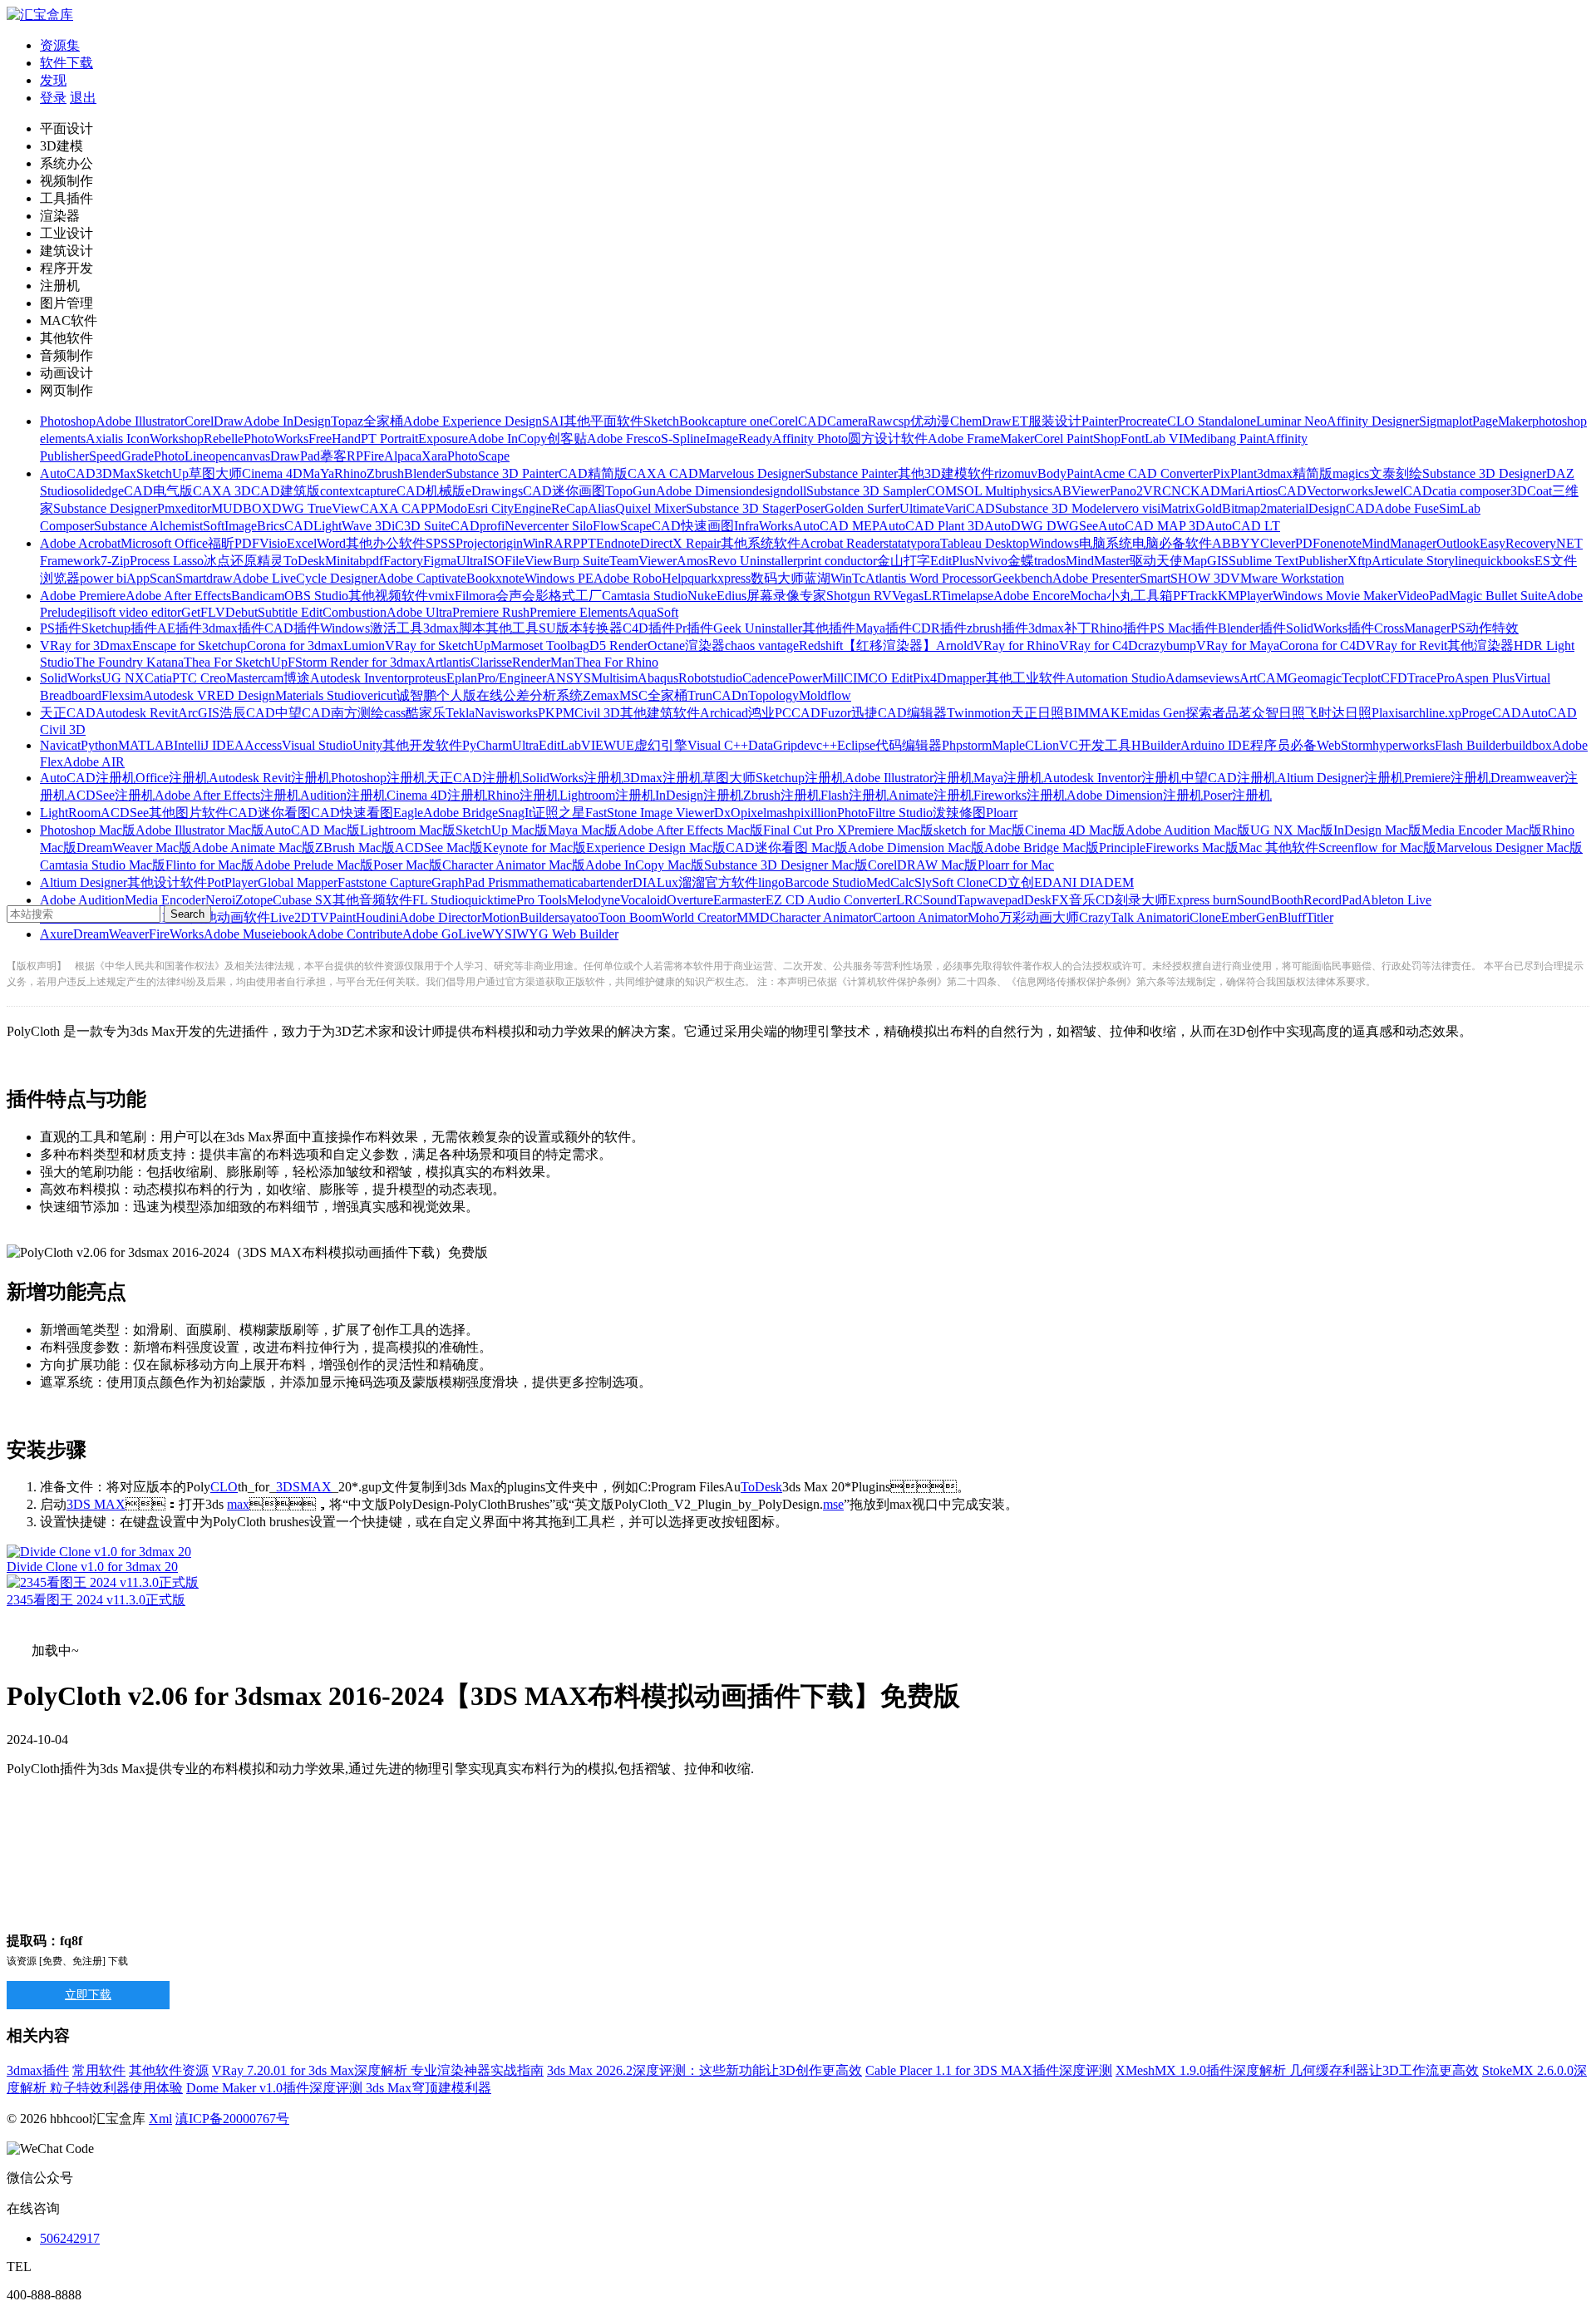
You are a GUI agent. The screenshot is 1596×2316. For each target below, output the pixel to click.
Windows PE (559, 578)
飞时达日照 (1338, 713)
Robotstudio (710, 678)
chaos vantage (762, 646)
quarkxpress (719, 578)
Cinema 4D (272, 473)
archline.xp (1432, 713)
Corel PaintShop (1077, 439)
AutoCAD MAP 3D (1152, 526)
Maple (1008, 745)
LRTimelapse (958, 596)
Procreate (1143, 421)
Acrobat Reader (842, 543)
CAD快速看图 (352, 813)
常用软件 (99, 2070)
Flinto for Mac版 (210, 865)
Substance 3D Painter (502, 473)
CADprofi (478, 526)
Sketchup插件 (119, 628)
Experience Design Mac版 (656, 848)
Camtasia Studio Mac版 (103, 865)
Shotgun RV (859, 596)
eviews (1221, 678)
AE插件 (180, 628)
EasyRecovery (1518, 543)
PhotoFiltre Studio (885, 813)
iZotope (252, 900)
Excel (302, 543)
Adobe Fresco (624, 439)
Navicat (60, 745)
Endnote (618, 543)
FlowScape (622, 526)
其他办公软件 (386, 543)
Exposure (443, 439)
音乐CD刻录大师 (1118, 900)
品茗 (1239, 713)
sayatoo (579, 917)
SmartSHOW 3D (1185, 578)
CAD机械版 (431, 491)
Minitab (345, 561)
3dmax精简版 (1295, 473)
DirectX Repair (680, 543)
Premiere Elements (579, 612)
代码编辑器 (909, 745)
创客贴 (567, 439)
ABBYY (1236, 543)
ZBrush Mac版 (355, 848)
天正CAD (68, 713)
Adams (1184, 678)
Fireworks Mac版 (1192, 848)
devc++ (817, 745)
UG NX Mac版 (1292, 830)
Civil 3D (597, 713)
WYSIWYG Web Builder (550, 934)
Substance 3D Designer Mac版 (786, 865)
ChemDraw (981, 421)
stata (895, 543)
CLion (1042, 745)
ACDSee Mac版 (439, 848)
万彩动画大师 (1039, 917)
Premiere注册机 (1447, 778)
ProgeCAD (1491, 713)
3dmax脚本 (454, 628)
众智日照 (1278, 713)
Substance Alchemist (148, 526)
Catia (158, 678)
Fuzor (836, 713)
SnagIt (515, 813)
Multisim (614, 678)
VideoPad (1423, 596)
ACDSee (125, 813)
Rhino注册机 (523, 795)
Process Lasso (167, 561)
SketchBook (676, 421)
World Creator (699, 917)
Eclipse (856, 745)
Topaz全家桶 (367, 421)
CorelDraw (214, 421)
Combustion (355, 612)
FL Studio (438, 900)
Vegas (908, 596)
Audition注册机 (343, 795)
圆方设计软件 (888, 439)
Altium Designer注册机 (1340, 778)
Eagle (408, 813)
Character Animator (821, 917)
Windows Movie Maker (1335, 596)
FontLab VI (1152, 439)
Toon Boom (630, 917)
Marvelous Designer (751, 473)
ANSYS (569, 678)
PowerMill (816, 678)
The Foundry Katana (129, 662)
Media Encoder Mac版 (1482, 830)
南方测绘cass (368, 713)
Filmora (475, 596)
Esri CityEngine (509, 508)
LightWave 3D (352, 526)
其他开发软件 (422, 745)
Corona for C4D (1323, 646)
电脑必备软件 (1172, 543)
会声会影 (522, 596)
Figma (440, 561)
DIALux (655, 882)
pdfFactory (394, 561)
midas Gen (1157, 713)
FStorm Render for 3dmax (357, 662)
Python (99, 745)
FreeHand (335, 439)
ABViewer (1081, 491)
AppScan (151, 578)
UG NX (123, 678)
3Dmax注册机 (663, 778)
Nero (219, 900)
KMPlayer (1245, 596)
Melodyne (594, 900)
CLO (224, 1487)
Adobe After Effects (178, 596)
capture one (739, 421)
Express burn (1202, 900)
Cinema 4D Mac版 (1075, 830)
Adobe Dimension (704, 491)
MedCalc (890, 882)
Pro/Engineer (512, 678)
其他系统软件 (761, 543)
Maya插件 (884, 628)
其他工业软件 (1026, 678)
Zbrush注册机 (782, 795)
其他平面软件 (603, 421)
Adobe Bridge (461, 813)
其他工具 (512, 628)
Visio (273, 543)
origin (507, 543)
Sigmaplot (1446, 421)
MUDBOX (241, 508)
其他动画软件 (230, 917)
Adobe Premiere (83, 596)
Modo (451, 508)
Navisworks (506, 713)
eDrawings (494, 491)
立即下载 (88, 1995)
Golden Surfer (862, 508)
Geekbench (1022, 578)
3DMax (116, 473)
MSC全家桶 (653, 695)
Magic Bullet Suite (1498, 596)
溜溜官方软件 (718, 882)
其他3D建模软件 (946, 473)
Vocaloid (643, 900)
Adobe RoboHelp (640, 578)
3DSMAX (304, 1487)
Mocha (1088, 596)
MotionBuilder (520, 917)
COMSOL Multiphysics (989, 491)
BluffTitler (1306, 917)
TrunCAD (714, 695)
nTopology (770, 695)
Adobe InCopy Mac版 (645, 865)
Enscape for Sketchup (190, 646)
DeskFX (1047, 900)
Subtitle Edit (290, 612)
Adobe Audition (82, 900)
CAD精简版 (593, 473)
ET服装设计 (1047, 421)
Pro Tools (542, 900)
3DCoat (1531, 491)
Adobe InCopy (507, 439)
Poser (810, 508)
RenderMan (543, 662)
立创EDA (1035, 882)
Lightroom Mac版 (408, 830)
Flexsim (122, 695)
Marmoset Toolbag (540, 646)
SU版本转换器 (581, 628)
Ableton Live (1396, 900)
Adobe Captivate (422, 578)
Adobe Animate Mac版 (254, 848)
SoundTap (950, 900)
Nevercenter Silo (549, 526)
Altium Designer (84, 882)
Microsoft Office (164, 543)
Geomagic (1315, 678)
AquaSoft (653, 612)
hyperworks (1404, 745)
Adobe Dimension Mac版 (916, 848)
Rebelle (224, 439)
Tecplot (1361, 678)
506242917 (70, 2238)
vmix (441, 596)
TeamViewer (643, 561)
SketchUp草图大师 (189, 473)
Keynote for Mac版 (534, 848)
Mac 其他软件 (1278, 848)
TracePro (1431, 678)
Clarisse (491, 662)
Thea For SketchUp (236, 662)
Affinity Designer (1373, 421)
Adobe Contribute (355, 934)
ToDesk (304, 561)
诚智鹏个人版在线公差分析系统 (490, 695)
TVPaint (333, 917)
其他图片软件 (189, 813)
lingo (771, 882)
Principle (1122, 848)
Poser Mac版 (408, 865)
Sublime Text (1263, 561)
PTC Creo (199, 678)
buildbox (1529, 745)
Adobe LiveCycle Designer (305, 578)
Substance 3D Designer (1484, 473)
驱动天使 (1156, 561)
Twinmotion (979, 713)
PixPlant (1235, 473)
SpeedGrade (121, 456)
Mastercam (255, 678)
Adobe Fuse (1407, 508)
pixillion (815, 813)
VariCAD (970, 508)
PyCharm (487, 745)
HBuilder (1156, 745)
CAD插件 (292, 628)
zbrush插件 (997, 628)
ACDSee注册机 (111, 795)
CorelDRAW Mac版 (923, 865)
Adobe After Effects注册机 (227, 795)
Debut (241, 612)
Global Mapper (298, 882)
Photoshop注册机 (379, 778)
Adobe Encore (1032, 596)
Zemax (601, 695)
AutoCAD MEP (836, 526)
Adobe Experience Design (473, 421)
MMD (753, 917)
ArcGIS (199, 713)
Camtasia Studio (645, 596)
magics (1351, 473)
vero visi (1138, 508)
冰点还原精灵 (244, 561)
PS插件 (61, 628)
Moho (983, 917)
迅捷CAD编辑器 (899, 713)
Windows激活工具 (372, 628)
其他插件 (829, 628)
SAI (553, 421)
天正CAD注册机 (474, 778)
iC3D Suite (421, 526)
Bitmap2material (1265, 508)
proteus (427, 678)
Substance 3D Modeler (1055, 508)
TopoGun (631, 491)
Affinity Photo (810, 439)
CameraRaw (860, 421)
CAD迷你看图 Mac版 (787, 848)
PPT (584, 543)
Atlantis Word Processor (929, 578)
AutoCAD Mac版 (312, 830)
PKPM (556, 713)
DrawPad (295, 456)
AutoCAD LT (1243, 526)
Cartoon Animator (920, 917)
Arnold (955, 646)
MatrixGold (1191, 508)
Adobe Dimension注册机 (1135, 795)
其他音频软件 (372, 900)
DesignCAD (1342, 508)
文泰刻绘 (1396, 473)
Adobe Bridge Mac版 (1042, 848)
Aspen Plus (1485, 678)
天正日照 (1037, 713)
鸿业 (761, 713)
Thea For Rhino (616, 662)
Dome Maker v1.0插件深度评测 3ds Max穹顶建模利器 (339, 2088)
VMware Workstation (1287, 578)
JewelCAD (1403, 491)
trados (1050, 561)
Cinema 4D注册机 (437, 795)
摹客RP (342, 456)
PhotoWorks (276, 439)
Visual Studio (317, 745)
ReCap (569, 508)
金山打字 (904, 561)
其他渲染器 (1480, 646)
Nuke (702, 596)
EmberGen (1250, 917)
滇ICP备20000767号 (232, 2119)
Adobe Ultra (419, 612)
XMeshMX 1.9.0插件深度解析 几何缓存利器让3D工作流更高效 (1297, 2070)
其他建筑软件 (660, 713)
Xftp (1360, 561)
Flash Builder (1470, 745)
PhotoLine (181, 456)
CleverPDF (1290, 543)
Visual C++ (718, 745)
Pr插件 (694, 628)
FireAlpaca (392, 456)
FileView (529, 561)
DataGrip (773, 745)
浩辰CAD (247, 713)
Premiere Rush (491, 612)
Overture (690, 900)
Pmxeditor (184, 508)
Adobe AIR (94, 762)
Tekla (460, 713)
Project (474, 543)
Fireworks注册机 (1020, 795)
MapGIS (1206, 561)
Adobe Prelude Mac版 (314, 865)
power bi (103, 578)
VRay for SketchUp (438, 646)
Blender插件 (1252, 628)
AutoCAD (68, 473)
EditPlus (952, 561)
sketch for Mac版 (979, 830)
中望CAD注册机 (1229, 778)
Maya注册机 (1008, 778)
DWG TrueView (316, 508)
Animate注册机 (931, 795)
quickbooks (1504, 561)
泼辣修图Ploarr (975, 813)
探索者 (1205, 713)
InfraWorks (764, 526)
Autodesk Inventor (359, 678)
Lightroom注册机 (607, 795)
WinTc (848, 578)
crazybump (1167, 646)
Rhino (350, 473)
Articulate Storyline (1423, 561)
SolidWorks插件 (1330, 628)
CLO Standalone (1212, 421)
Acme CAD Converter (1153, 473)
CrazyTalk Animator (1133, 917)
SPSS (441, 543)
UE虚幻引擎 (652, 745)
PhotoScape (478, 456)
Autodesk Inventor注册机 (1112, 778)
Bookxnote (495, 578)
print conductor (837, 561)
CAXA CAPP (398, 508)
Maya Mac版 (583, 830)
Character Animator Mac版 (514, 865)
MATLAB (146, 745)
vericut (379, 695)
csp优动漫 (921, 421)
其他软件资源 (169, 2070)
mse (833, 1504)
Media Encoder (165, 900)
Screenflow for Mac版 (1377, 848)
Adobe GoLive (442, 934)
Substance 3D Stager (741, 508)
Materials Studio (318, 695)
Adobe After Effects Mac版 (690, 830)
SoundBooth (1270, 900)
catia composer (1471, 491)
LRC (909, 900)
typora (924, 543)
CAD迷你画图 (564, 491)
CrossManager (1412, 628)
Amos (692, 561)
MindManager (1399, 543)
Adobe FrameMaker (981, 439)
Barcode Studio (825, 882)
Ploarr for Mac (1016, 865)
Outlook (1458, 543)
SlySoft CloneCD (961, 882)
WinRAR (548, 543)
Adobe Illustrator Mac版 (200, 830)
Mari (1233, 491)
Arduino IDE (1215, 745)
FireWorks (176, 934)
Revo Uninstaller (753, 561)
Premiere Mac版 (890, 830)
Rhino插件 (1120, 628)
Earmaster (739, 900)
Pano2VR (1136, 491)
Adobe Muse (238, 934)
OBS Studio (316, 596)
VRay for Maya (1238, 646)
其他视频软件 (388, 596)
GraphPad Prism (475, 882)
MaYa (318, 473)
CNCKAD (1191, 491)
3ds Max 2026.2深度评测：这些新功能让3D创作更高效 (704, 2070)
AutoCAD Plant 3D (931, 526)
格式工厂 (575, 596)
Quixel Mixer (650, 508)
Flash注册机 (855, 795)
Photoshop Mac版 (88, 830)
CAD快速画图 (693, 526)
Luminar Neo (1291, 421)
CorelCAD (798, 421)
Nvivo (991, 561)
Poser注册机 (1237, 795)
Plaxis (1387, 713)
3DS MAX (96, 1504)
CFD (1394, 678)
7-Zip (115, 561)
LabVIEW (588, 745)
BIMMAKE (1096, 713)
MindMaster (1098, 561)
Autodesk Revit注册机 (270, 778)
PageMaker (1502, 421)
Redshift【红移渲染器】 (867, 646)
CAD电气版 (158, 491)
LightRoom (70, 813)
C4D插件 (649, 628)
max (238, 1504)
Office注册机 (172, 778)
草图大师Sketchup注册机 (773, 778)
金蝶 (1021, 561)
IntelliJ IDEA (209, 745)
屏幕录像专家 (786, 596)
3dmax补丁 (1059, 628)
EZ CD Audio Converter (831, 900)
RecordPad (1332, 900)
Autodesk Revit (137, 713)
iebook (290, 934)
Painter (1100, 421)
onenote (1341, 543)
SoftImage (230, 526)
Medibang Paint (1224, 439)
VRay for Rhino (1016, 646)
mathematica (551, 882)
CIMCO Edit (878, 678)
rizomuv (1016, 473)
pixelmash (767, 813)
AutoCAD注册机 (88, 778)
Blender (425, 473)
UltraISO (480, 561)
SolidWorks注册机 (573, 778)
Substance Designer (105, 508)
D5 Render (618, 646)
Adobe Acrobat (80, 543)
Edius (731, 596)
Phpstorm (967, 745)
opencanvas (239, 456)
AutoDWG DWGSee (1041, 526)
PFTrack (1195, 596)
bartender (608, 882)
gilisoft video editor (131, 612)
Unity (367, 745)
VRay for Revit (1406, 646)
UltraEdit (536, 745)
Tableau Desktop (985, 543)
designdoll (779, 491)
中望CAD (303, 713)
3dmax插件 (233, 628)
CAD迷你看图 (270, 813)
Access (263, 745)
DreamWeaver (111, 934)
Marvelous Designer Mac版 (1510, 848)
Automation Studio (1116, 678)
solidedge (99, 491)
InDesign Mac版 (1377, 830)
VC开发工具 (1095, 745)
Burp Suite (581, 561)
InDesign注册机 (699, 795)
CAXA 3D (222, 491)
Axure (57, 934)
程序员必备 (1283, 745)
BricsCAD (285, 526)
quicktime (490, 900)
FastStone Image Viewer (650, 813)
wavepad (1000, 900)
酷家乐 (426, 713)
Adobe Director (440, 917)
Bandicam (258, 596)
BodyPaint (1065, 473)
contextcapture (358, 491)
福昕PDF (234, 543)
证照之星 (559, 813)
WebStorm (1345, 745)
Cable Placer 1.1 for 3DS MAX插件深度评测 (989, 2070)
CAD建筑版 (286, 491)
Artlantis (448, 662)
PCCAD (798, 713)
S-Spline (683, 439)
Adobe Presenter (1096, 578)
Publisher (1323, 561)
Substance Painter (851, 473)
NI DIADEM (1098, 882)
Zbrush (385, 473)
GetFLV (203, 612)
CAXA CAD (663, 473)
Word (331, 543)
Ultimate (922, 508)
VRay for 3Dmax (86, 646)
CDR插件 (939, 628)
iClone (1204, 917)
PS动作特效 (1485, 628)
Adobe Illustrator (140, 421)
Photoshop (68, 421)
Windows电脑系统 (1081, 543)
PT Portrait (389, 439)
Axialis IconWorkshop (145, 439)
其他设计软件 (167, 882)
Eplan (462, 678)
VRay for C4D (1098, 646)
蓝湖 (817, 578)
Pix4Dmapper (949, 678)
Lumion (364, 646)
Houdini (377, 917)
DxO (727, 813)
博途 (297, 678)
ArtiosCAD (1276, 491)
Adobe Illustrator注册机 (909, 778)
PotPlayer (232, 882)
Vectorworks (1340, 491)
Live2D (291, 917)
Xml (160, 2119)
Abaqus (658, 678)
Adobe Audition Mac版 (1188, 830)
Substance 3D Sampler (866, 491)
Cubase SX (303, 900)
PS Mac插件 (1184, 628)
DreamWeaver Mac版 (134, 848)
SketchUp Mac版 (502, 830)
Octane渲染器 (686, 646)
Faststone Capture (384, 882)
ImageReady (739, 439)
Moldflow (825, 695)
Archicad (724, 713)
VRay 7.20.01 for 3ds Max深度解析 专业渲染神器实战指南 (378, 2070)
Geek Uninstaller (758, 628)
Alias (601, 508)
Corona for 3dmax (295, 646)
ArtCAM (1263, 678)
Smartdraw (204, 578)
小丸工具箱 (1140, 596)
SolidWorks (71, 678)
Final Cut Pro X (805, 830)
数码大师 (777, 578)
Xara (434, 456)
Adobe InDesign (287, 421)
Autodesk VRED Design (209, 695)
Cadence (765, 678)
